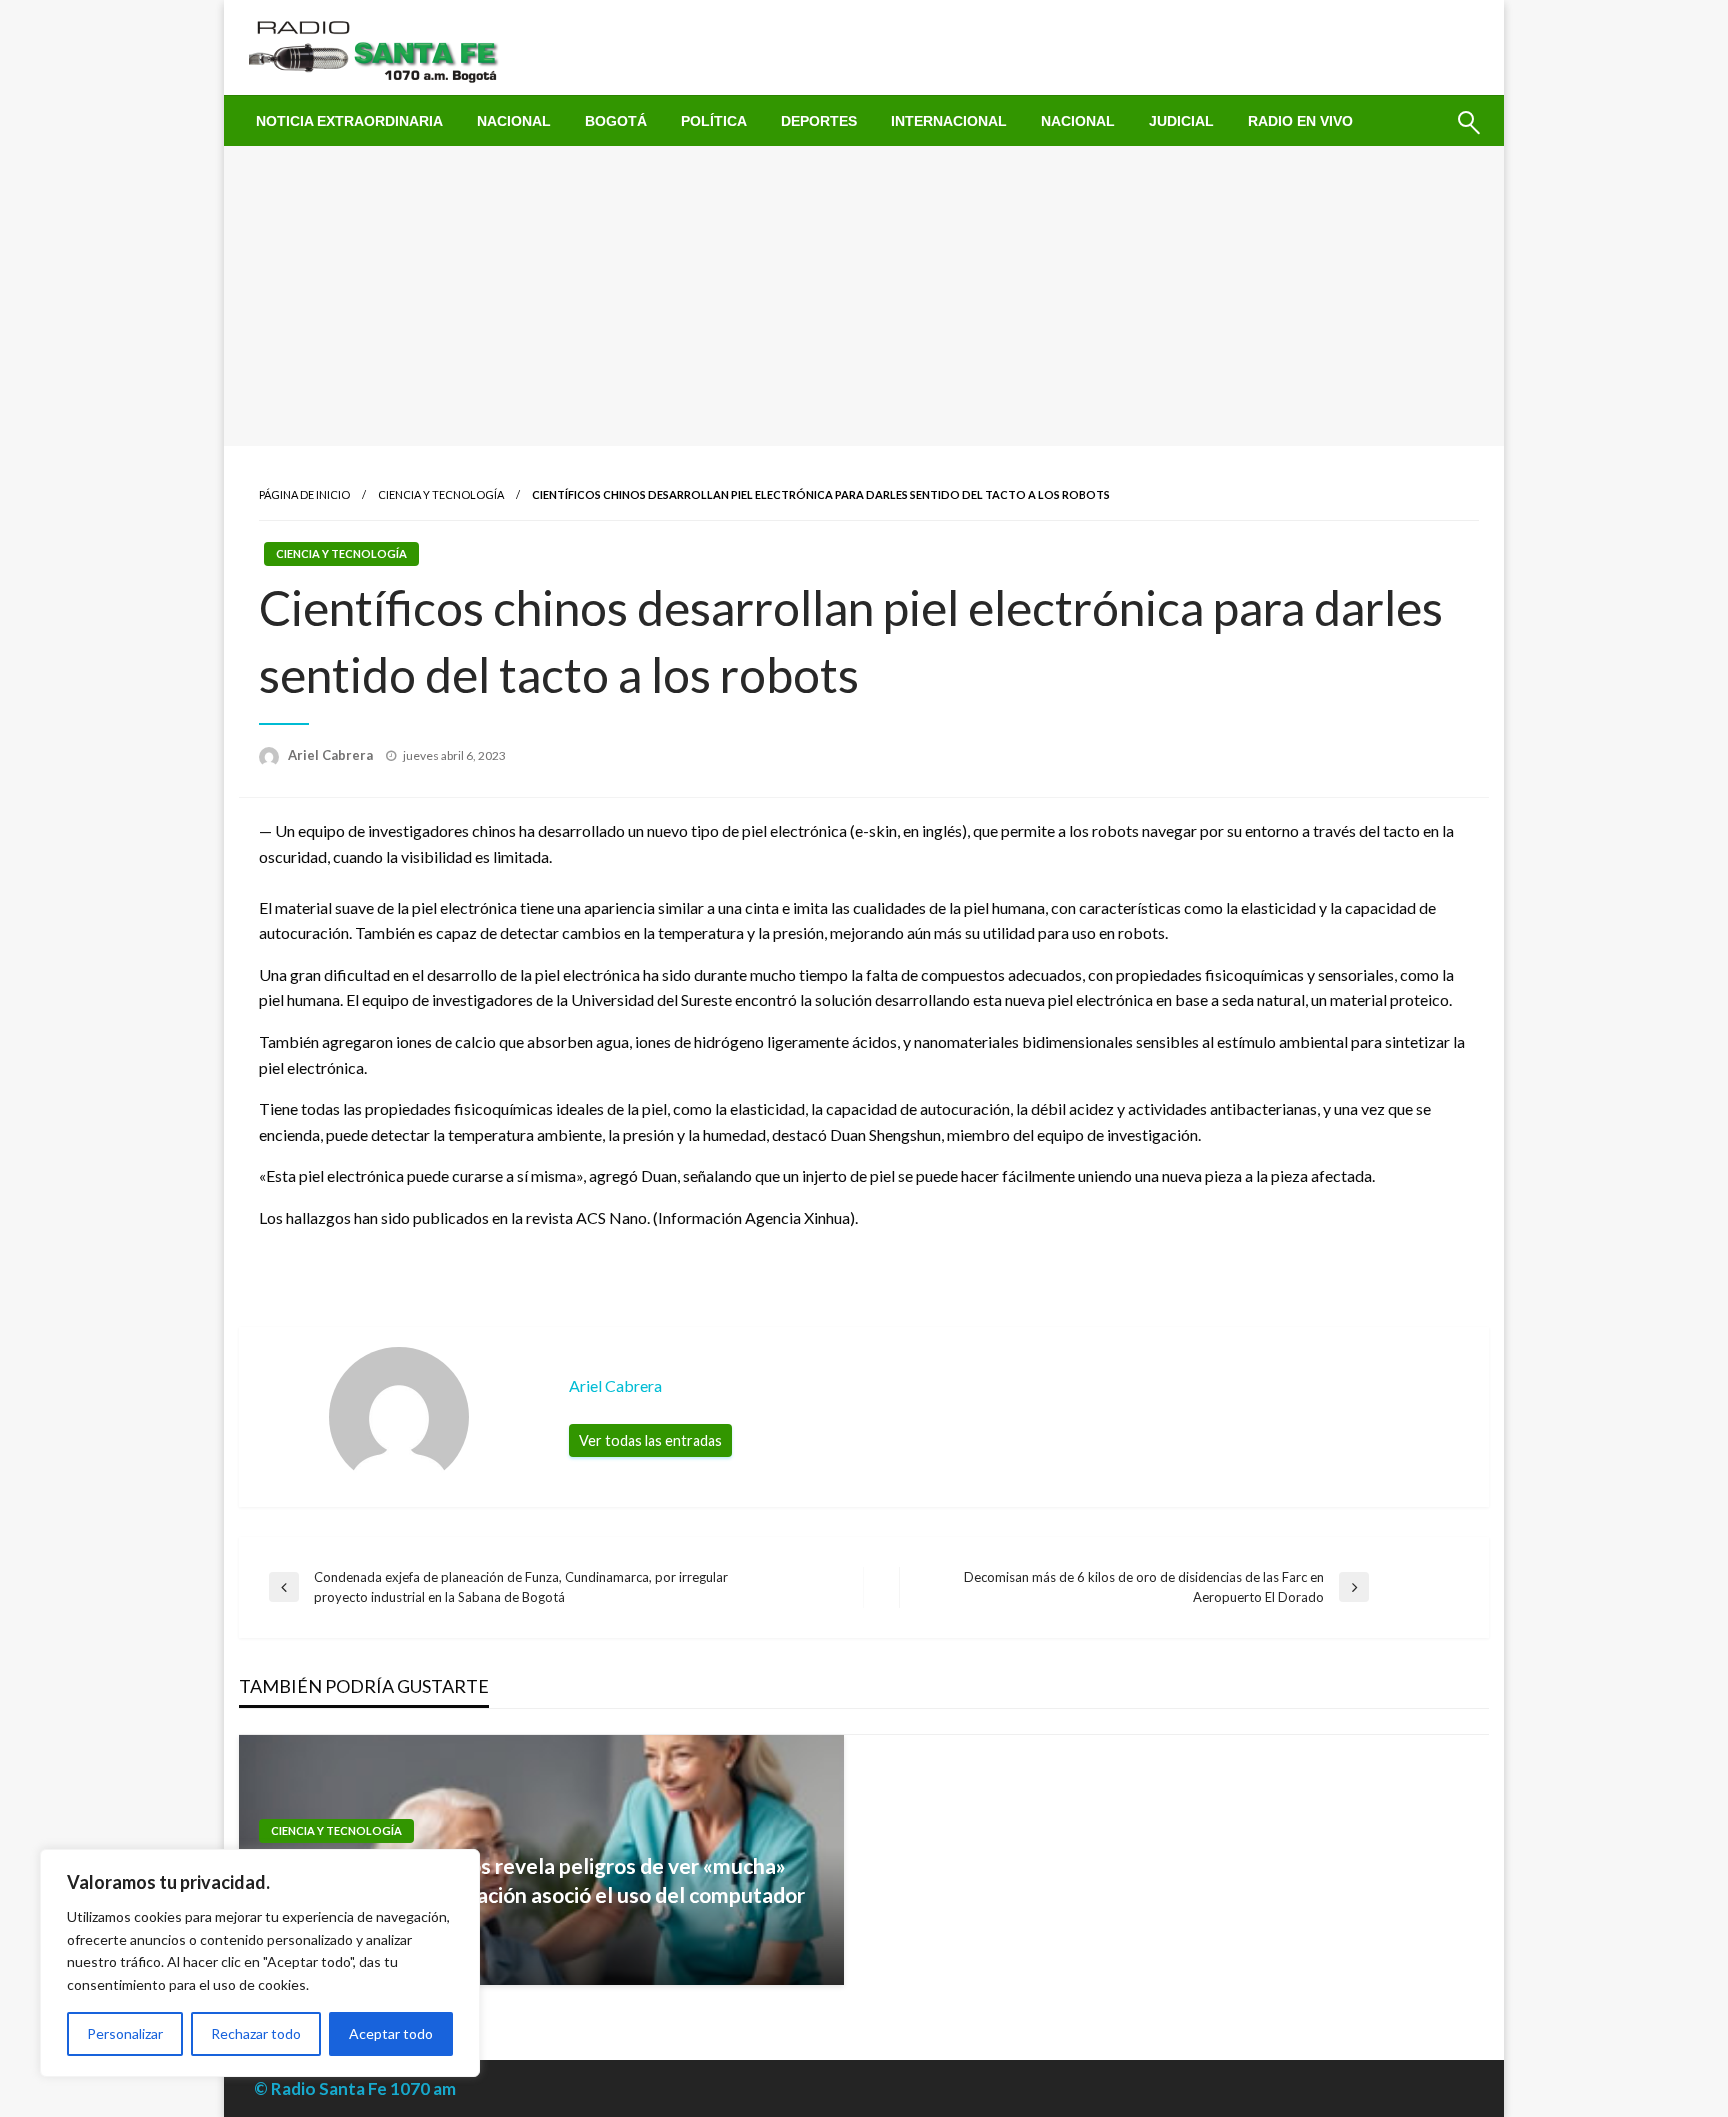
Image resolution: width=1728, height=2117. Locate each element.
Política (714, 121)
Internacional (949, 121)
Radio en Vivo (1300, 121)
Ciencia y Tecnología (441, 494)
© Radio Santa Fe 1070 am (355, 2088)
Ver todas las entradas (650, 1440)
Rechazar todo (256, 2033)
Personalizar (125, 2033)
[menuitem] (349, 121)
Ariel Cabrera (332, 755)
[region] (260, 1963)
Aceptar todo (391, 2033)
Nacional (514, 121)
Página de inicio (304, 494)
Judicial (1181, 121)
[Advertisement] (864, 296)
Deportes (819, 121)
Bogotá (616, 121)
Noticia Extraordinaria (349, 121)
